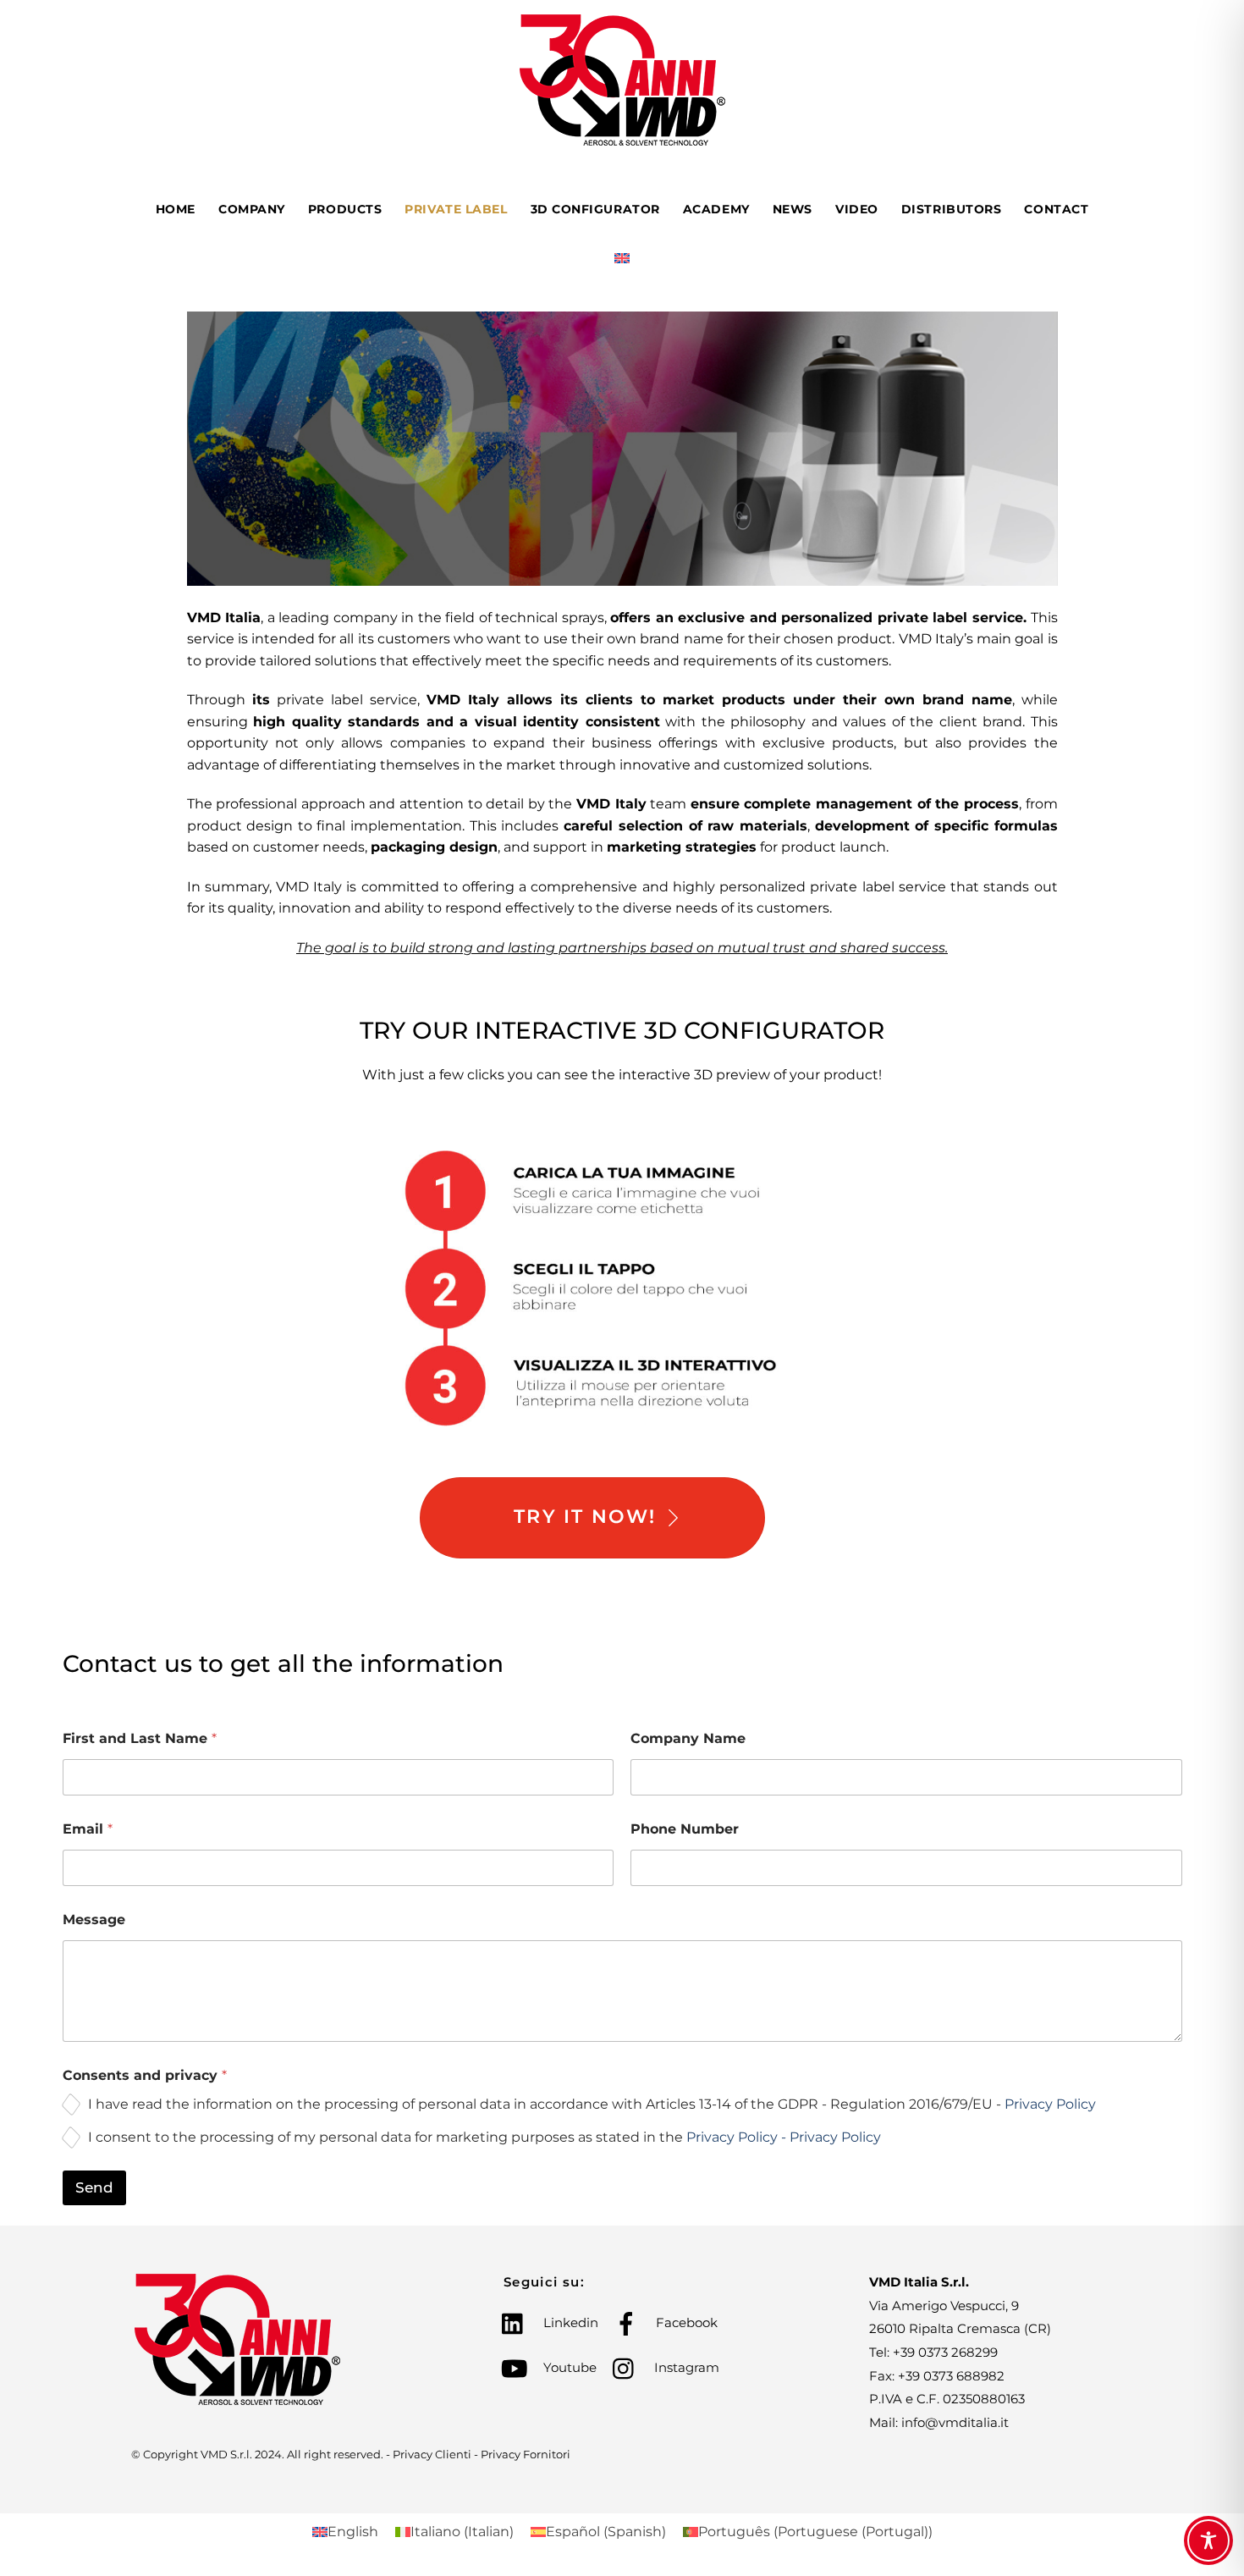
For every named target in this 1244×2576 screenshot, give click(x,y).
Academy (716, 209)
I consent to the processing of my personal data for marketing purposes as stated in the (484, 2137)
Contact (1056, 209)
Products (345, 209)
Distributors (952, 209)
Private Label (456, 209)
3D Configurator (595, 209)
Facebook (685, 2322)
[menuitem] (622, 261)
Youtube (568, 2367)
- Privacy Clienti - (433, 2454)
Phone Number (685, 1829)
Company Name (688, 1738)
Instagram (685, 2367)
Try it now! (585, 1517)
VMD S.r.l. (226, 2454)
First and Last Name (140, 1738)
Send (94, 2187)
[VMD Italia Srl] (622, 139)
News (793, 209)
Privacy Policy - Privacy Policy (784, 2137)
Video (857, 209)
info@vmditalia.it (955, 2422)
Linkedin (569, 2322)
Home (176, 209)
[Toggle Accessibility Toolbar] (1208, 2540)
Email (88, 1829)
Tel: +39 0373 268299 (933, 2352)
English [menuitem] (353, 2532)
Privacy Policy (1050, 2104)
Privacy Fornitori (526, 2454)
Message (94, 1920)
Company (252, 209)
